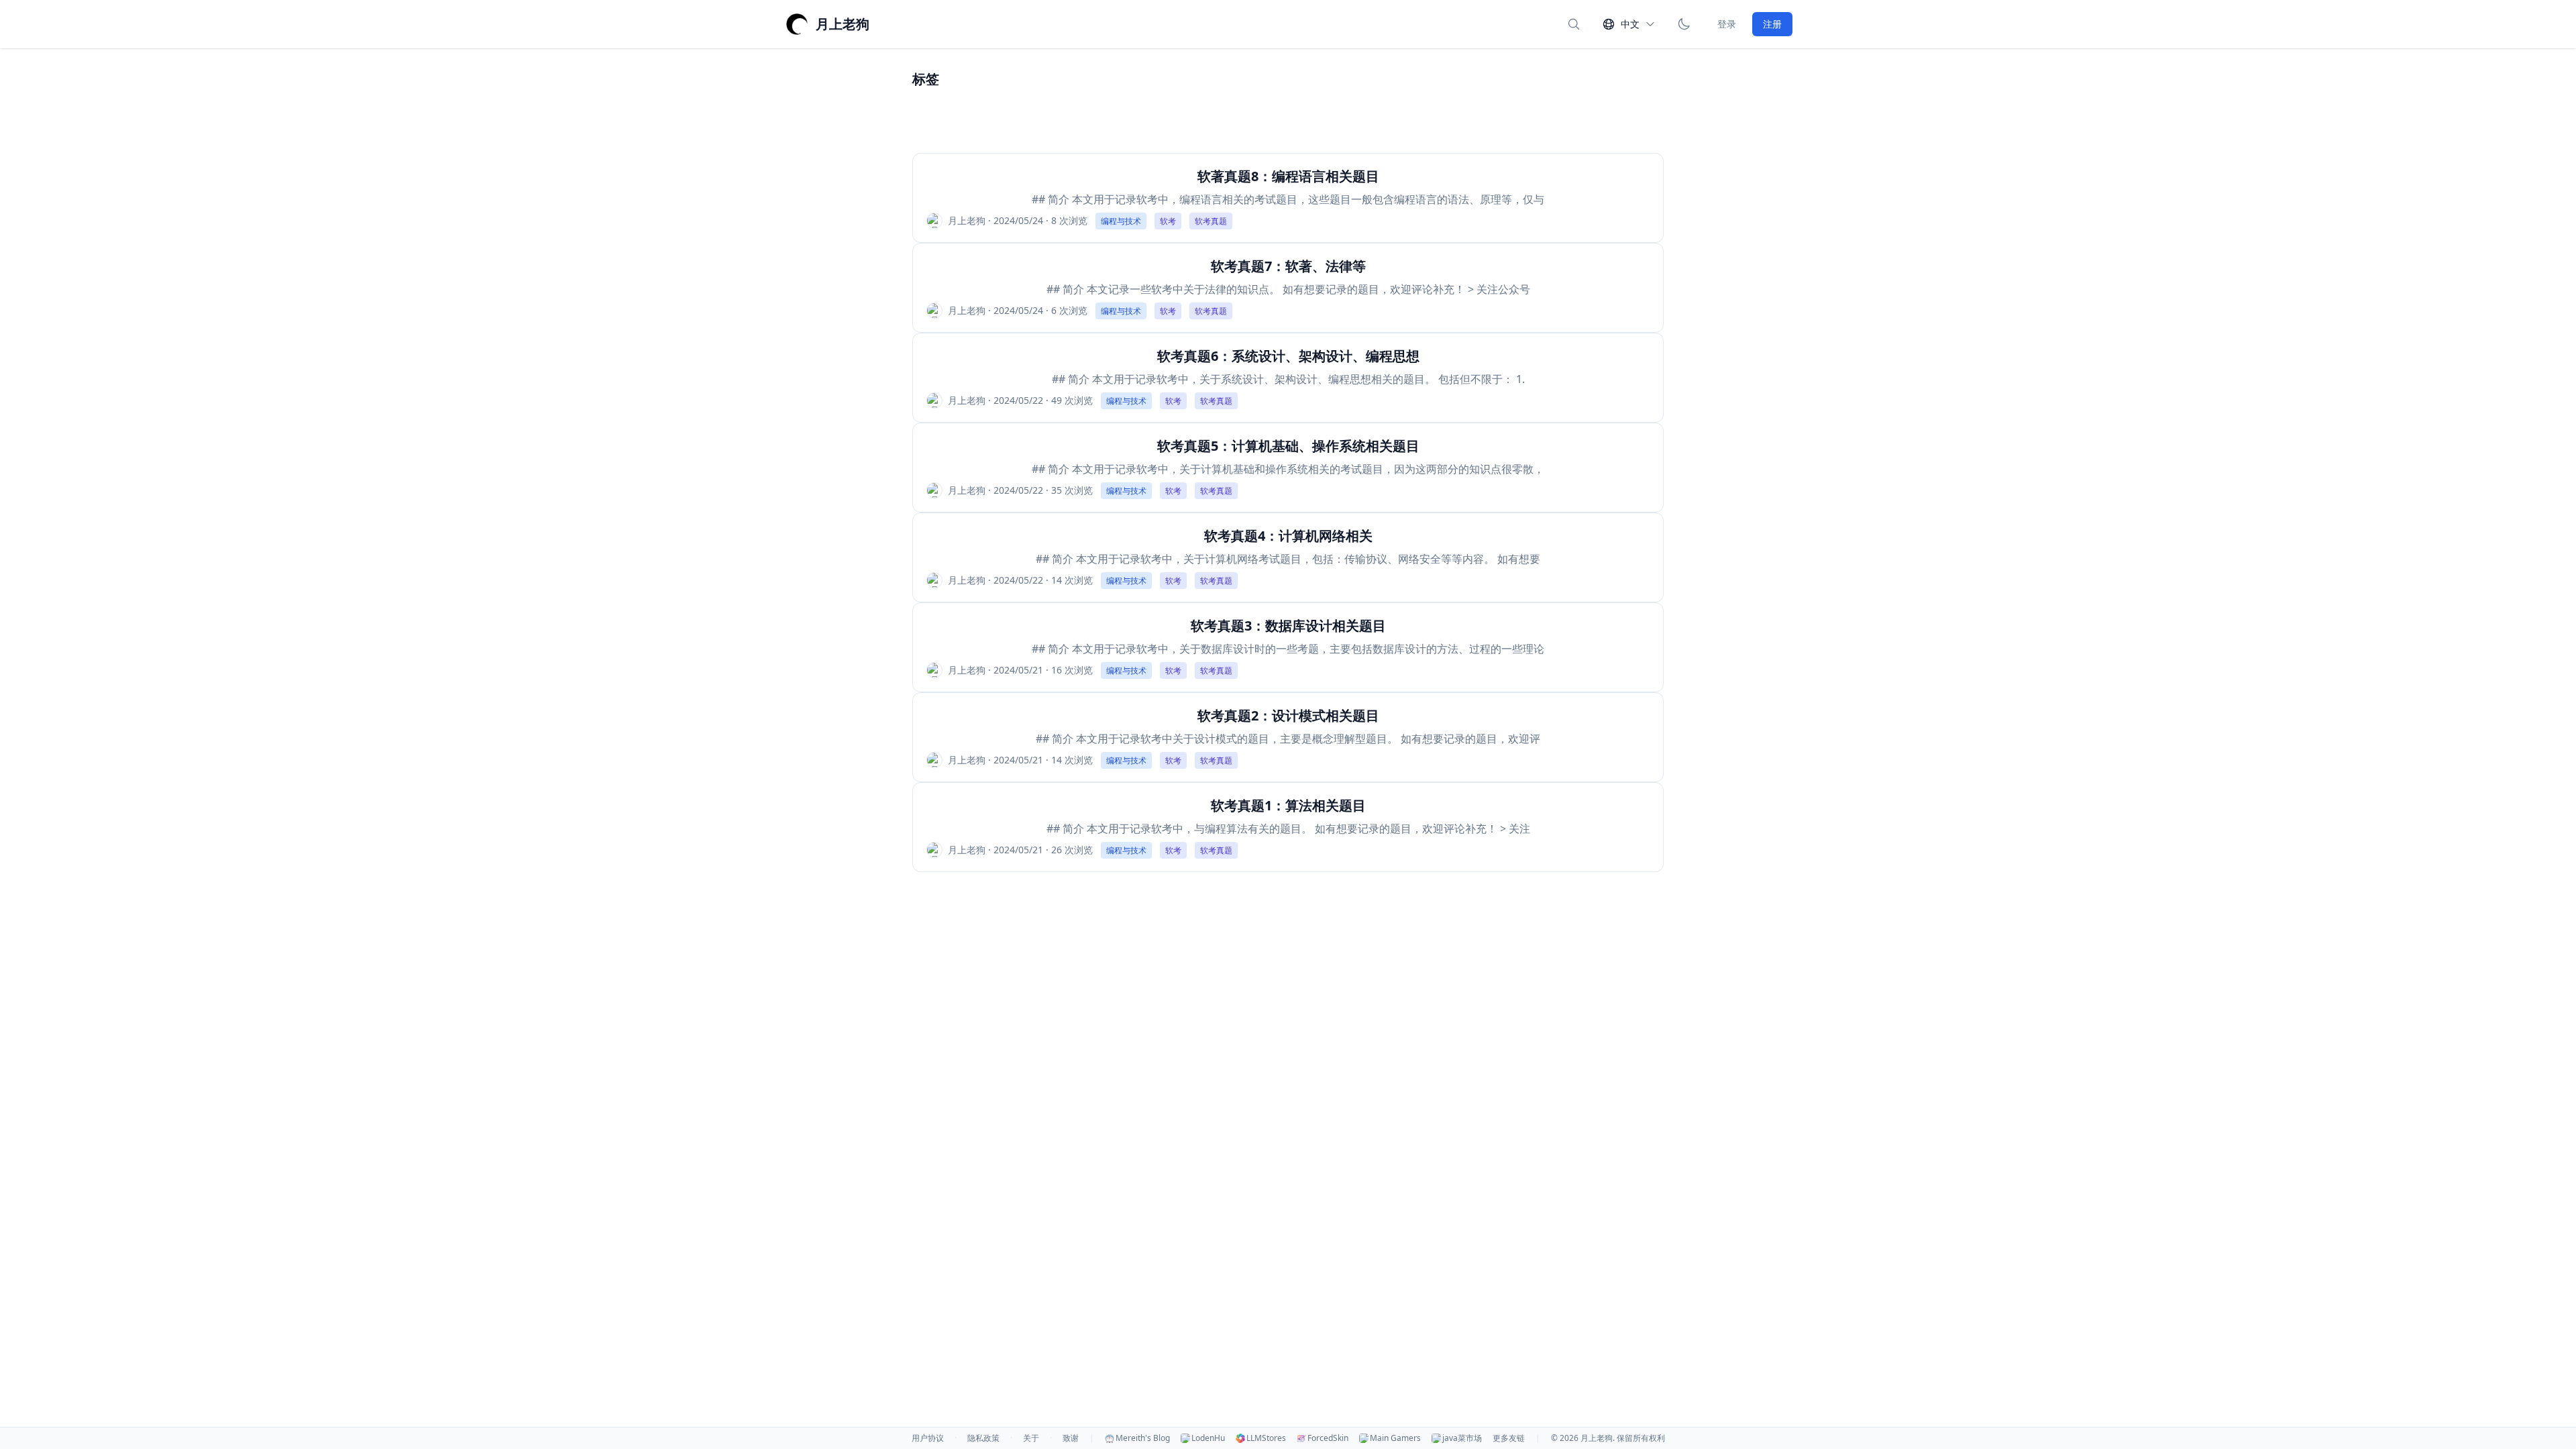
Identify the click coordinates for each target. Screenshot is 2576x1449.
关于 (1031, 1438)
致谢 (1071, 1438)
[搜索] (1574, 24)
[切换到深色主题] (1684, 24)
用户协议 (928, 1438)
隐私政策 (983, 1438)
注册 (1772, 24)
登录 (1727, 24)
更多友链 (1509, 1438)
